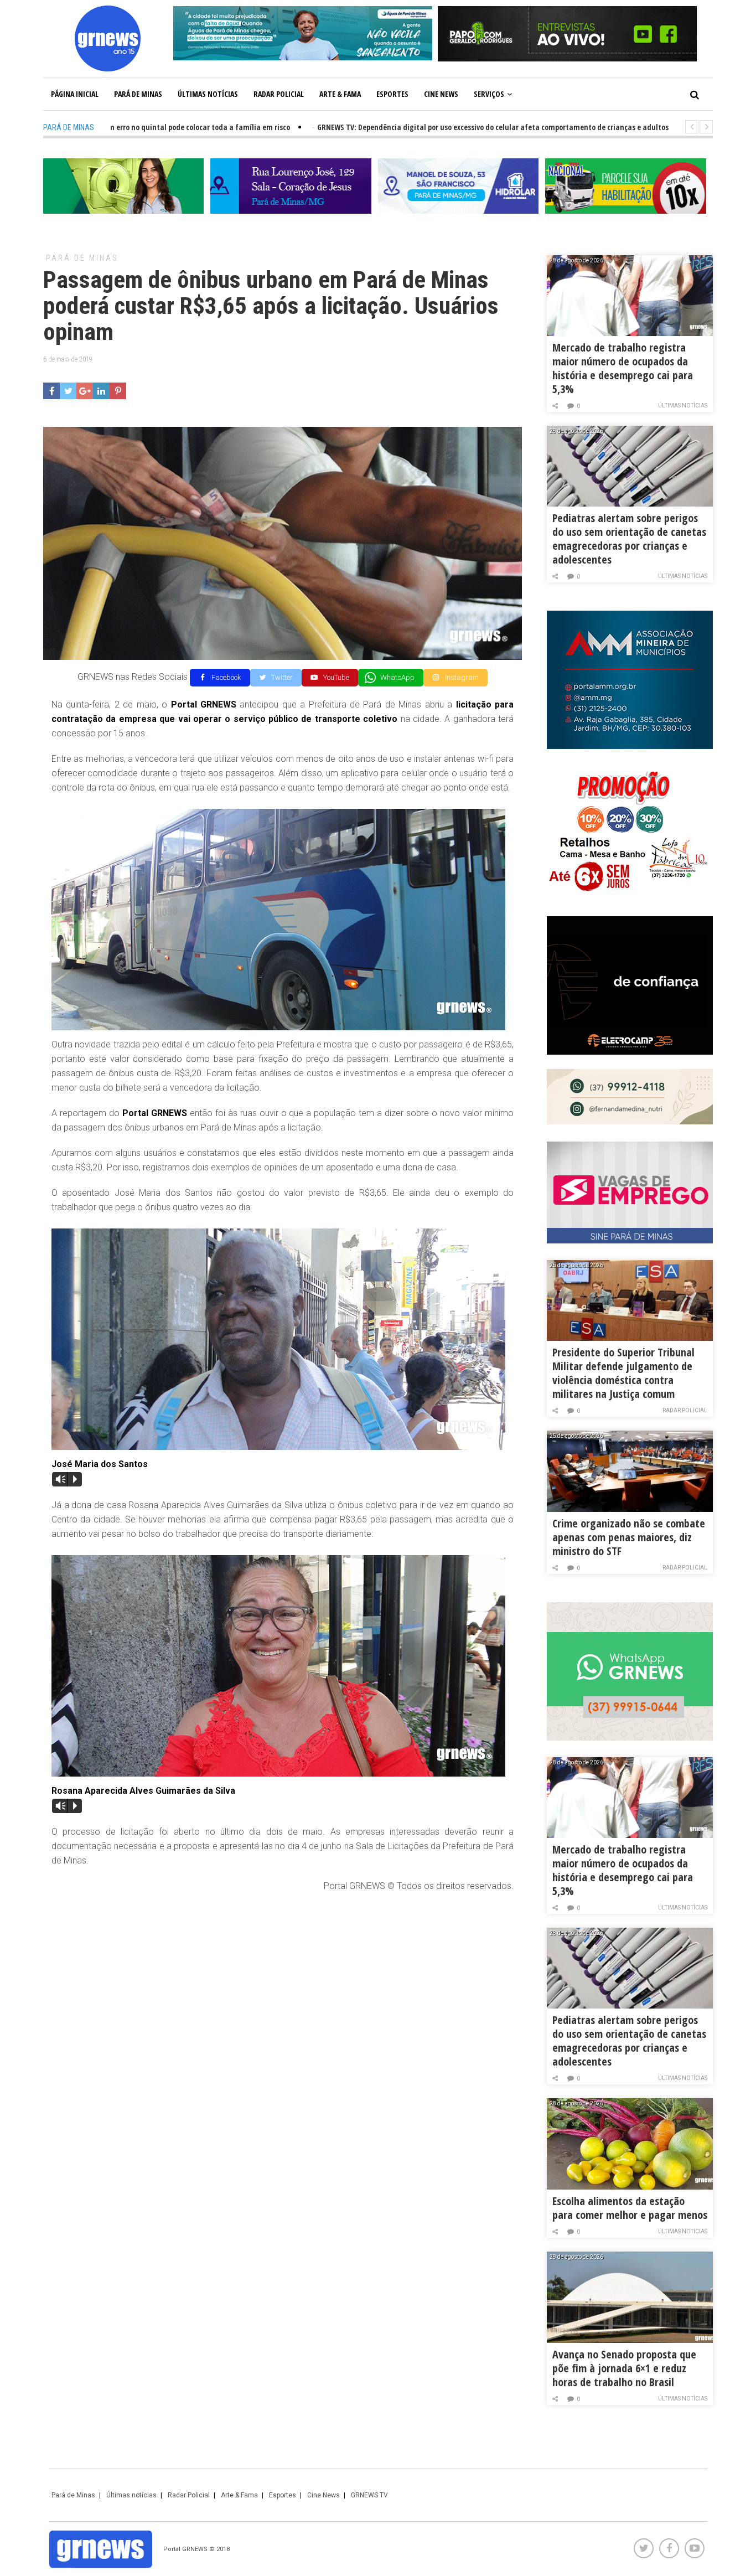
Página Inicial (75, 94)
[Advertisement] (283, 1982)
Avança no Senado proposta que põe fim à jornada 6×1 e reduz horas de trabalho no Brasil (624, 2368)
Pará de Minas (138, 94)
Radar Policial (279, 94)
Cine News (441, 94)
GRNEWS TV (369, 2495)
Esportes (392, 94)
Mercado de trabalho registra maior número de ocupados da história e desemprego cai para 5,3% (623, 368)
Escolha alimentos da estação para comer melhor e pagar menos (630, 2208)
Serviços (489, 94)
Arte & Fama (340, 94)
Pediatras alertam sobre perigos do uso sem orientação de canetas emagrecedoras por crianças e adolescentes (629, 539)
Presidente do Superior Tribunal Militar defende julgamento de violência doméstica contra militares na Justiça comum (623, 1373)
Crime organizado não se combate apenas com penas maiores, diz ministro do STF (629, 1537)
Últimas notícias (208, 94)
